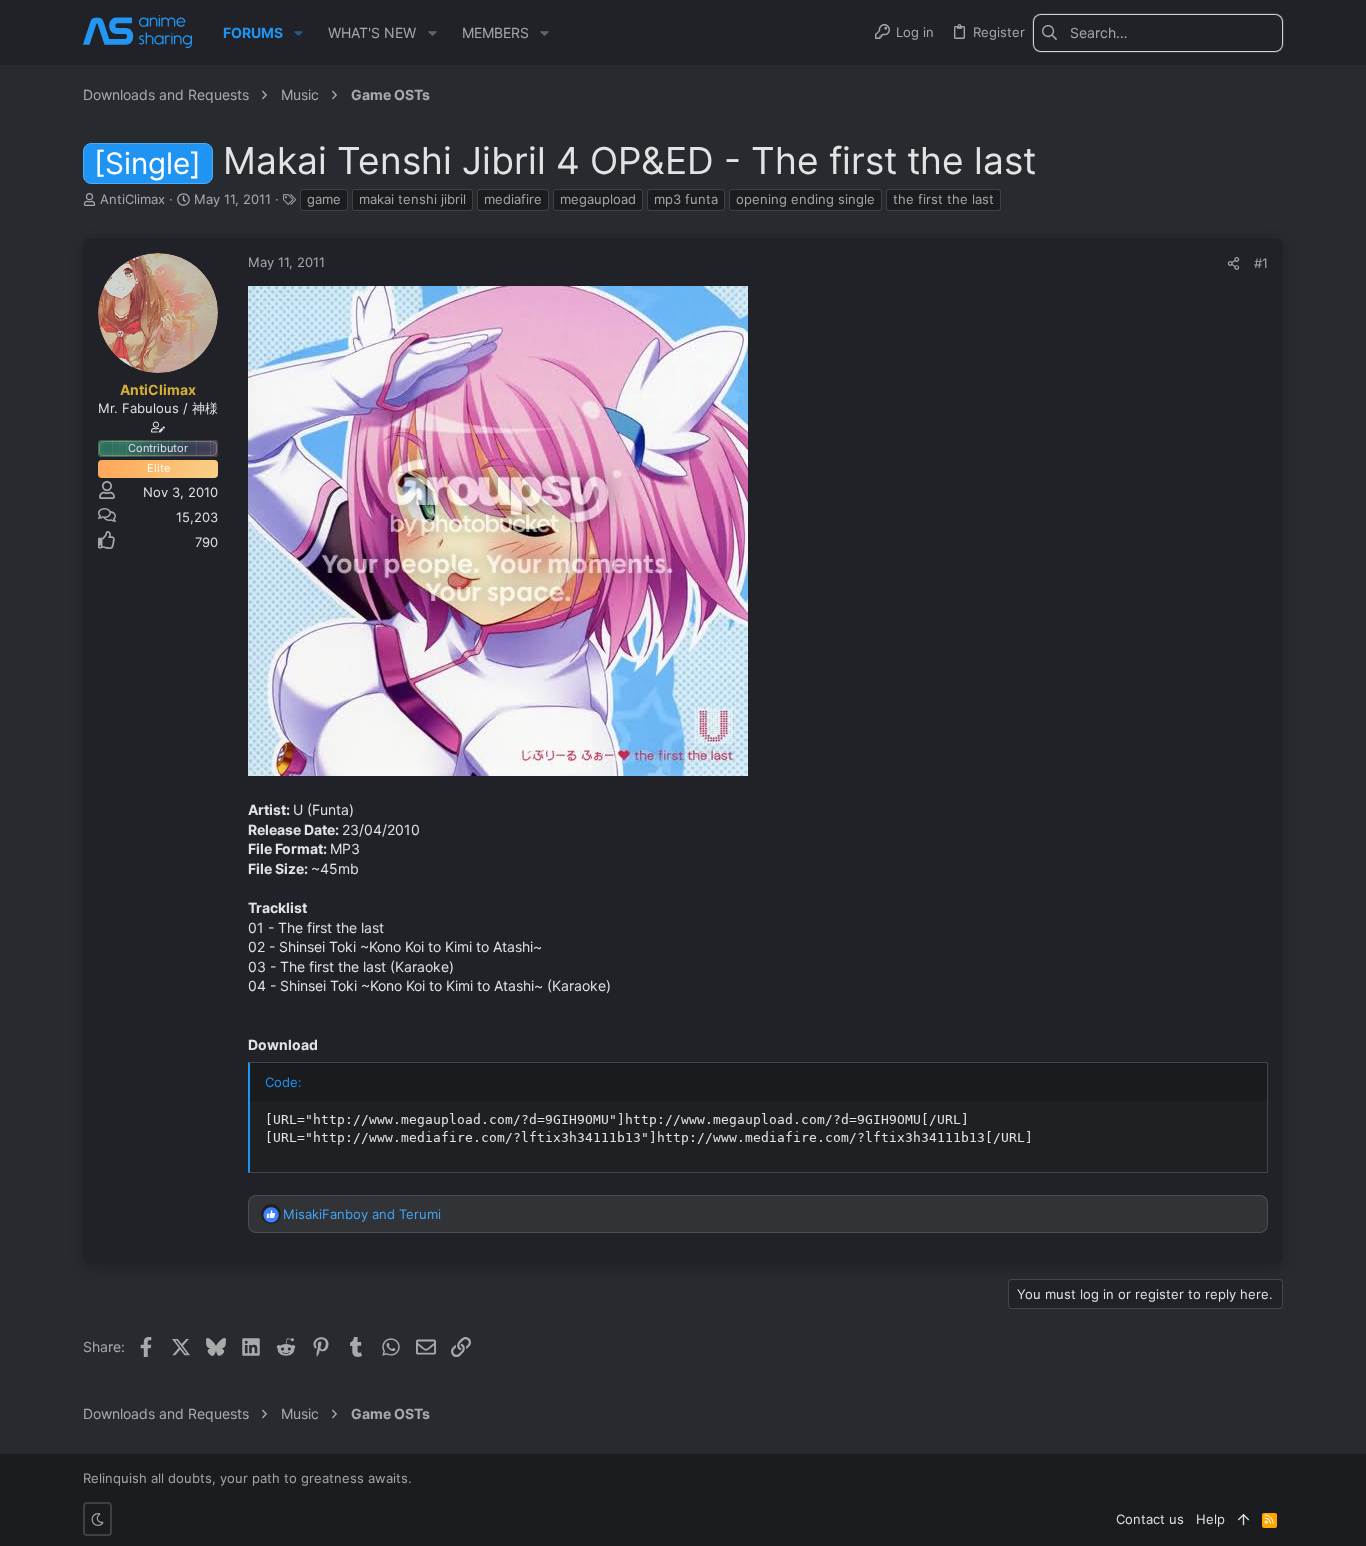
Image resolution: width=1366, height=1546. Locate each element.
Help (1210, 1519)
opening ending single (805, 199)
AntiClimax (132, 199)
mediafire (513, 199)
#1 (1261, 263)
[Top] (1243, 1519)
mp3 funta (686, 199)
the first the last (943, 199)
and (362, 1214)
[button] (298, 33)
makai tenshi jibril (412, 199)
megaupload (598, 199)
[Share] (1233, 263)
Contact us (1150, 1519)
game (324, 199)
